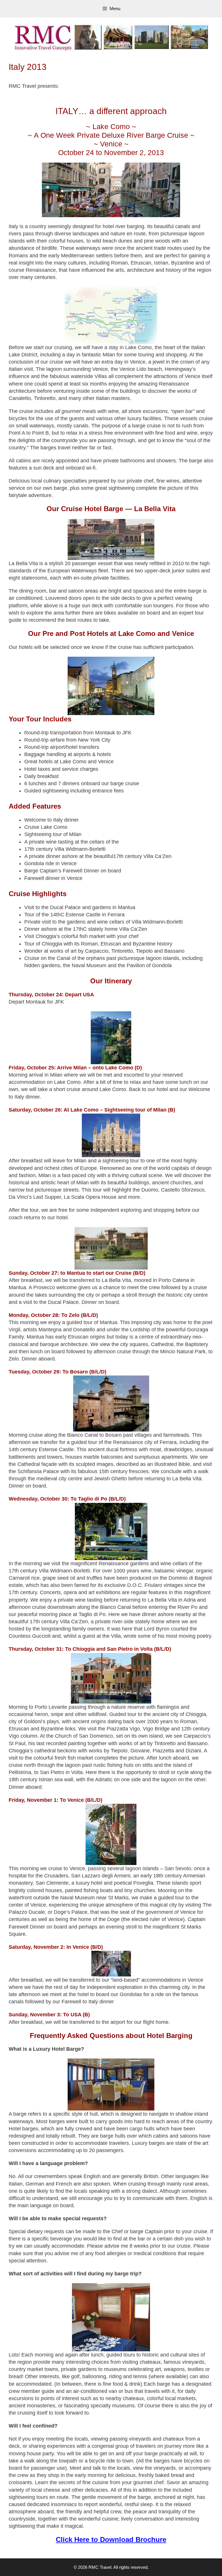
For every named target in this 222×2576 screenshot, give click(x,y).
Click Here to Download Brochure (111, 2539)
